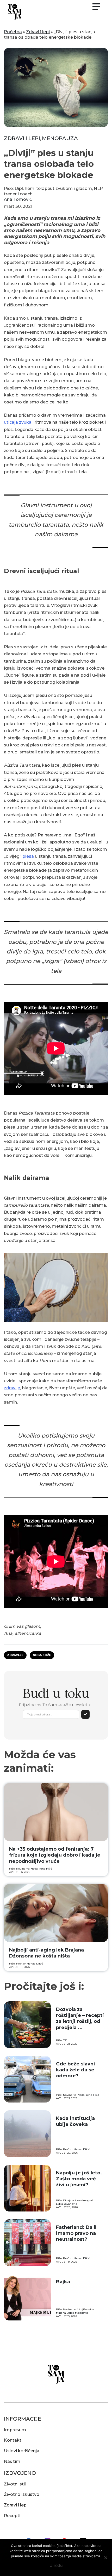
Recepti (12, 2516)
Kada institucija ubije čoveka (75, 2121)
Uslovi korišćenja (22, 2451)
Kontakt (13, 2440)
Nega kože (42, 1655)
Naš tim (12, 2461)
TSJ (65, 2040)
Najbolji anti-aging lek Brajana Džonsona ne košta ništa (46, 1953)
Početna (13, 32)
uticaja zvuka (18, 422)
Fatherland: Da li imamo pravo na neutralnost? (76, 2233)
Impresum (15, 2430)
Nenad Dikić (35, 1964)
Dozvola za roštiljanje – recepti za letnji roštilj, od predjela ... (80, 2018)
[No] (105, 2558)
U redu (56, 2565)
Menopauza (60, 138)
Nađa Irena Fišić (41, 1869)
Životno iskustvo (22, 2494)
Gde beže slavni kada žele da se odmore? (76, 2070)
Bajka (63, 2282)
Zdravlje (15, 1655)
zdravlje (12, 1388)
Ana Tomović (18, 199)
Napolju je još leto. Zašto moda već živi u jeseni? (79, 2179)
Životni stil (15, 2484)
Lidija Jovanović (67, 2204)
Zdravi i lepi (38, 32)
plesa (28, 856)
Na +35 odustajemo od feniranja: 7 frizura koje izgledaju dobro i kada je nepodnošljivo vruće (55, 1855)
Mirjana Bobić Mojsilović (72, 2313)
